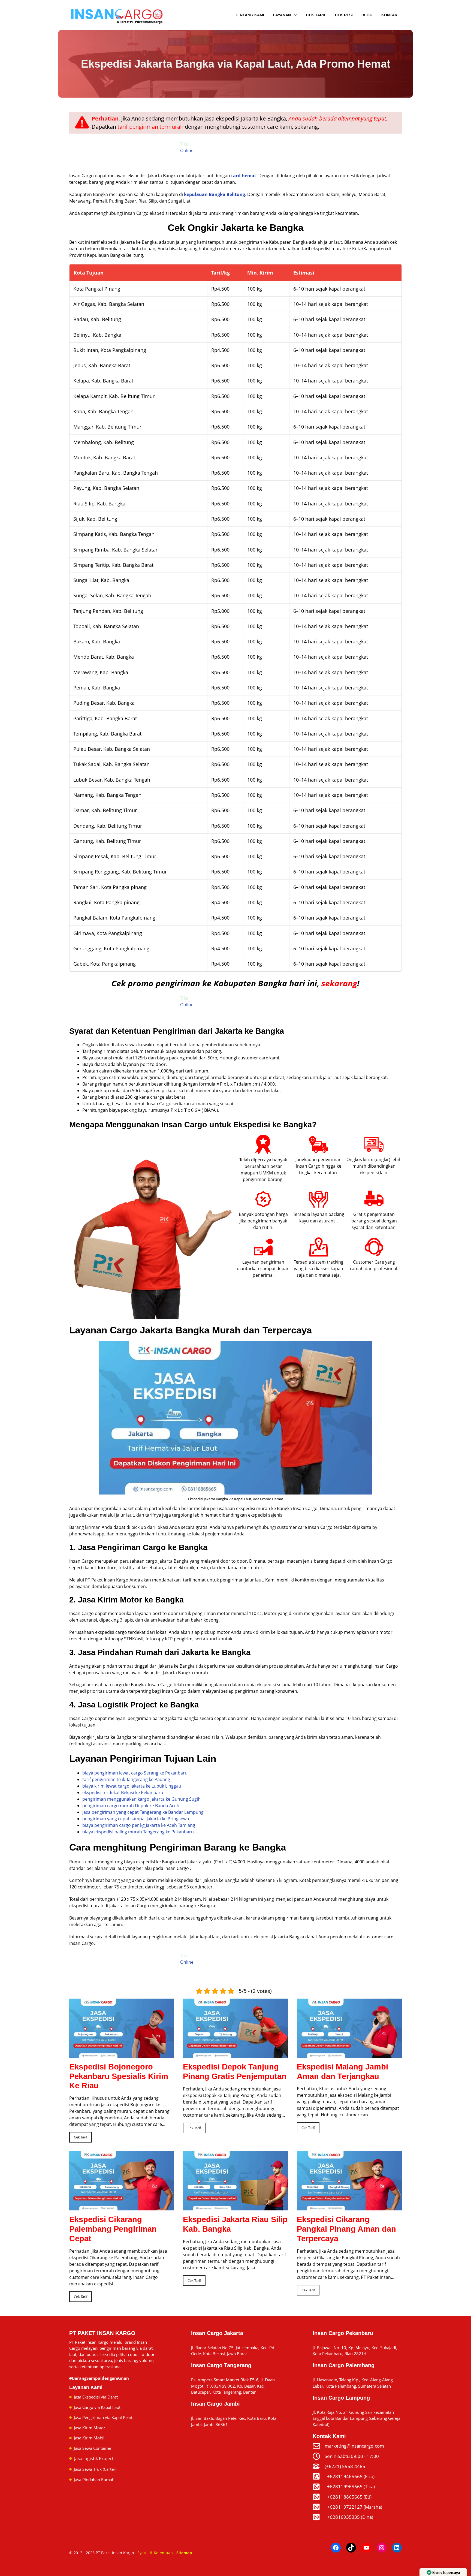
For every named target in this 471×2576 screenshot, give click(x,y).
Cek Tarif (316, 15)
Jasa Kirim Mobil (89, 2438)
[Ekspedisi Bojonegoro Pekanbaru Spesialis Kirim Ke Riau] (122, 2054)
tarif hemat (244, 176)
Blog (367, 15)
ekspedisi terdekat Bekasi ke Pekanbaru (123, 1792)
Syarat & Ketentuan (155, 2553)
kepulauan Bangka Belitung (215, 194)
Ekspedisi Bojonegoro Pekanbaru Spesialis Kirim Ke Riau (119, 2076)
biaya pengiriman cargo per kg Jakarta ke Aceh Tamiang (139, 1825)
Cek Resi (344, 15)
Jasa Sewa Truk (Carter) (95, 2469)
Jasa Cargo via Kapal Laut (97, 2407)
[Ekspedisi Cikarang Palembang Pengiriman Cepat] (122, 2207)
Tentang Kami (250, 15)
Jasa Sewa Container (93, 2448)
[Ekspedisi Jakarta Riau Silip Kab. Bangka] (235, 2207)
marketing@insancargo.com (354, 2446)
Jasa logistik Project (94, 2459)
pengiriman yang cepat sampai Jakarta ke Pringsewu (136, 1819)
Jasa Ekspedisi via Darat (96, 2397)
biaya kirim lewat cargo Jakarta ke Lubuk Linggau (132, 1786)
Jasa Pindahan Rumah (94, 2479)
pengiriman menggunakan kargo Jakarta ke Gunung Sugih (141, 1799)
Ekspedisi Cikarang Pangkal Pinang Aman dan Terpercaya (346, 2229)
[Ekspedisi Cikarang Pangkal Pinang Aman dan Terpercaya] (349, 2207)
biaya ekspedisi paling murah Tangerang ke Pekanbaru (138, 1832)
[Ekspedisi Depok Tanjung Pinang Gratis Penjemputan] (235, 2054)
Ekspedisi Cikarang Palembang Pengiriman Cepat (113, 2229)
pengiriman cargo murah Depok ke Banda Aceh (131, 1806)
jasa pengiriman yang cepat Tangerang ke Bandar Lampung (143, 1812)
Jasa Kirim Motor (90, 2428)
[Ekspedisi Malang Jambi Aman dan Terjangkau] (349, 2054)
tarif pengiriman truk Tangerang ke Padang (126, 1779)
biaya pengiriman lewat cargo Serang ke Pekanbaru (135, 1773)
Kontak (389, 15)
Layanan (282, 15)
